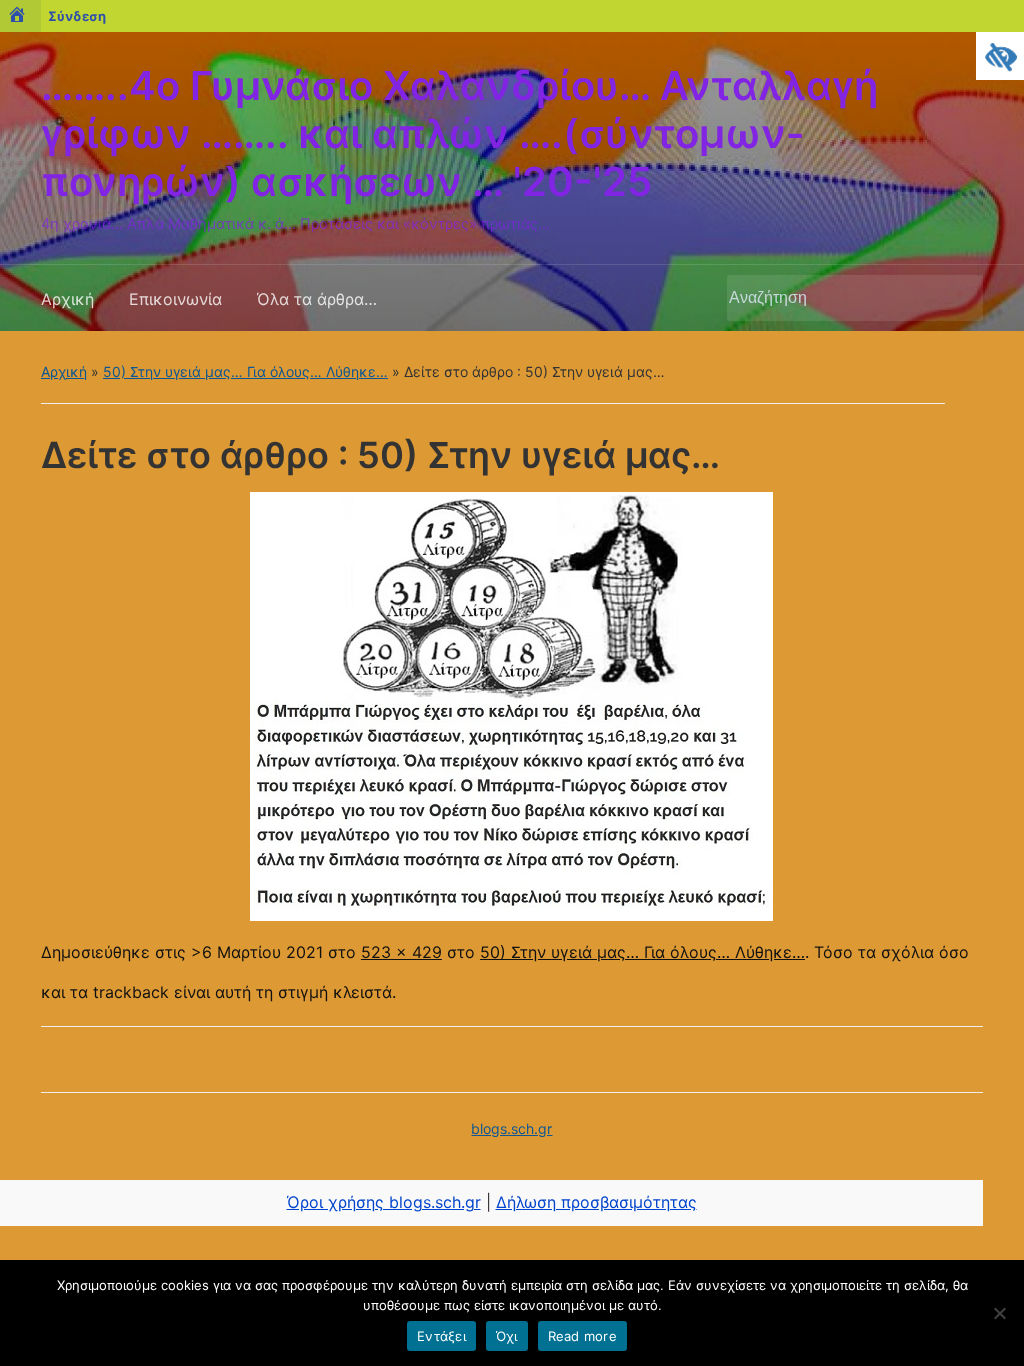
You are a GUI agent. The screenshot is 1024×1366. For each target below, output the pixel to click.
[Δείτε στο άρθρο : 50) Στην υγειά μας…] (511, 705)
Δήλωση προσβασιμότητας (596, 1202)
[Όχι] (999, 1313)
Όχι (507, 1336)
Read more (582, 1336)
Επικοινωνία (175, 299)
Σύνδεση (77, 16)
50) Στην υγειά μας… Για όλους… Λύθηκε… (245, 371)
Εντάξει (441, 1336)
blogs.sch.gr (511, 1128)
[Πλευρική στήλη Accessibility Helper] (1000, 56)
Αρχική (67, 299)
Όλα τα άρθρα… (317, 299)
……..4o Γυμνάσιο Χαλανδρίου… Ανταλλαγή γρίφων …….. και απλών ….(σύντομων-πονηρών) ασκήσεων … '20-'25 (459, 133)
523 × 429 (401, 952)
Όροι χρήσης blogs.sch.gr (384, 1202)
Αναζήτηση (958, 298)
